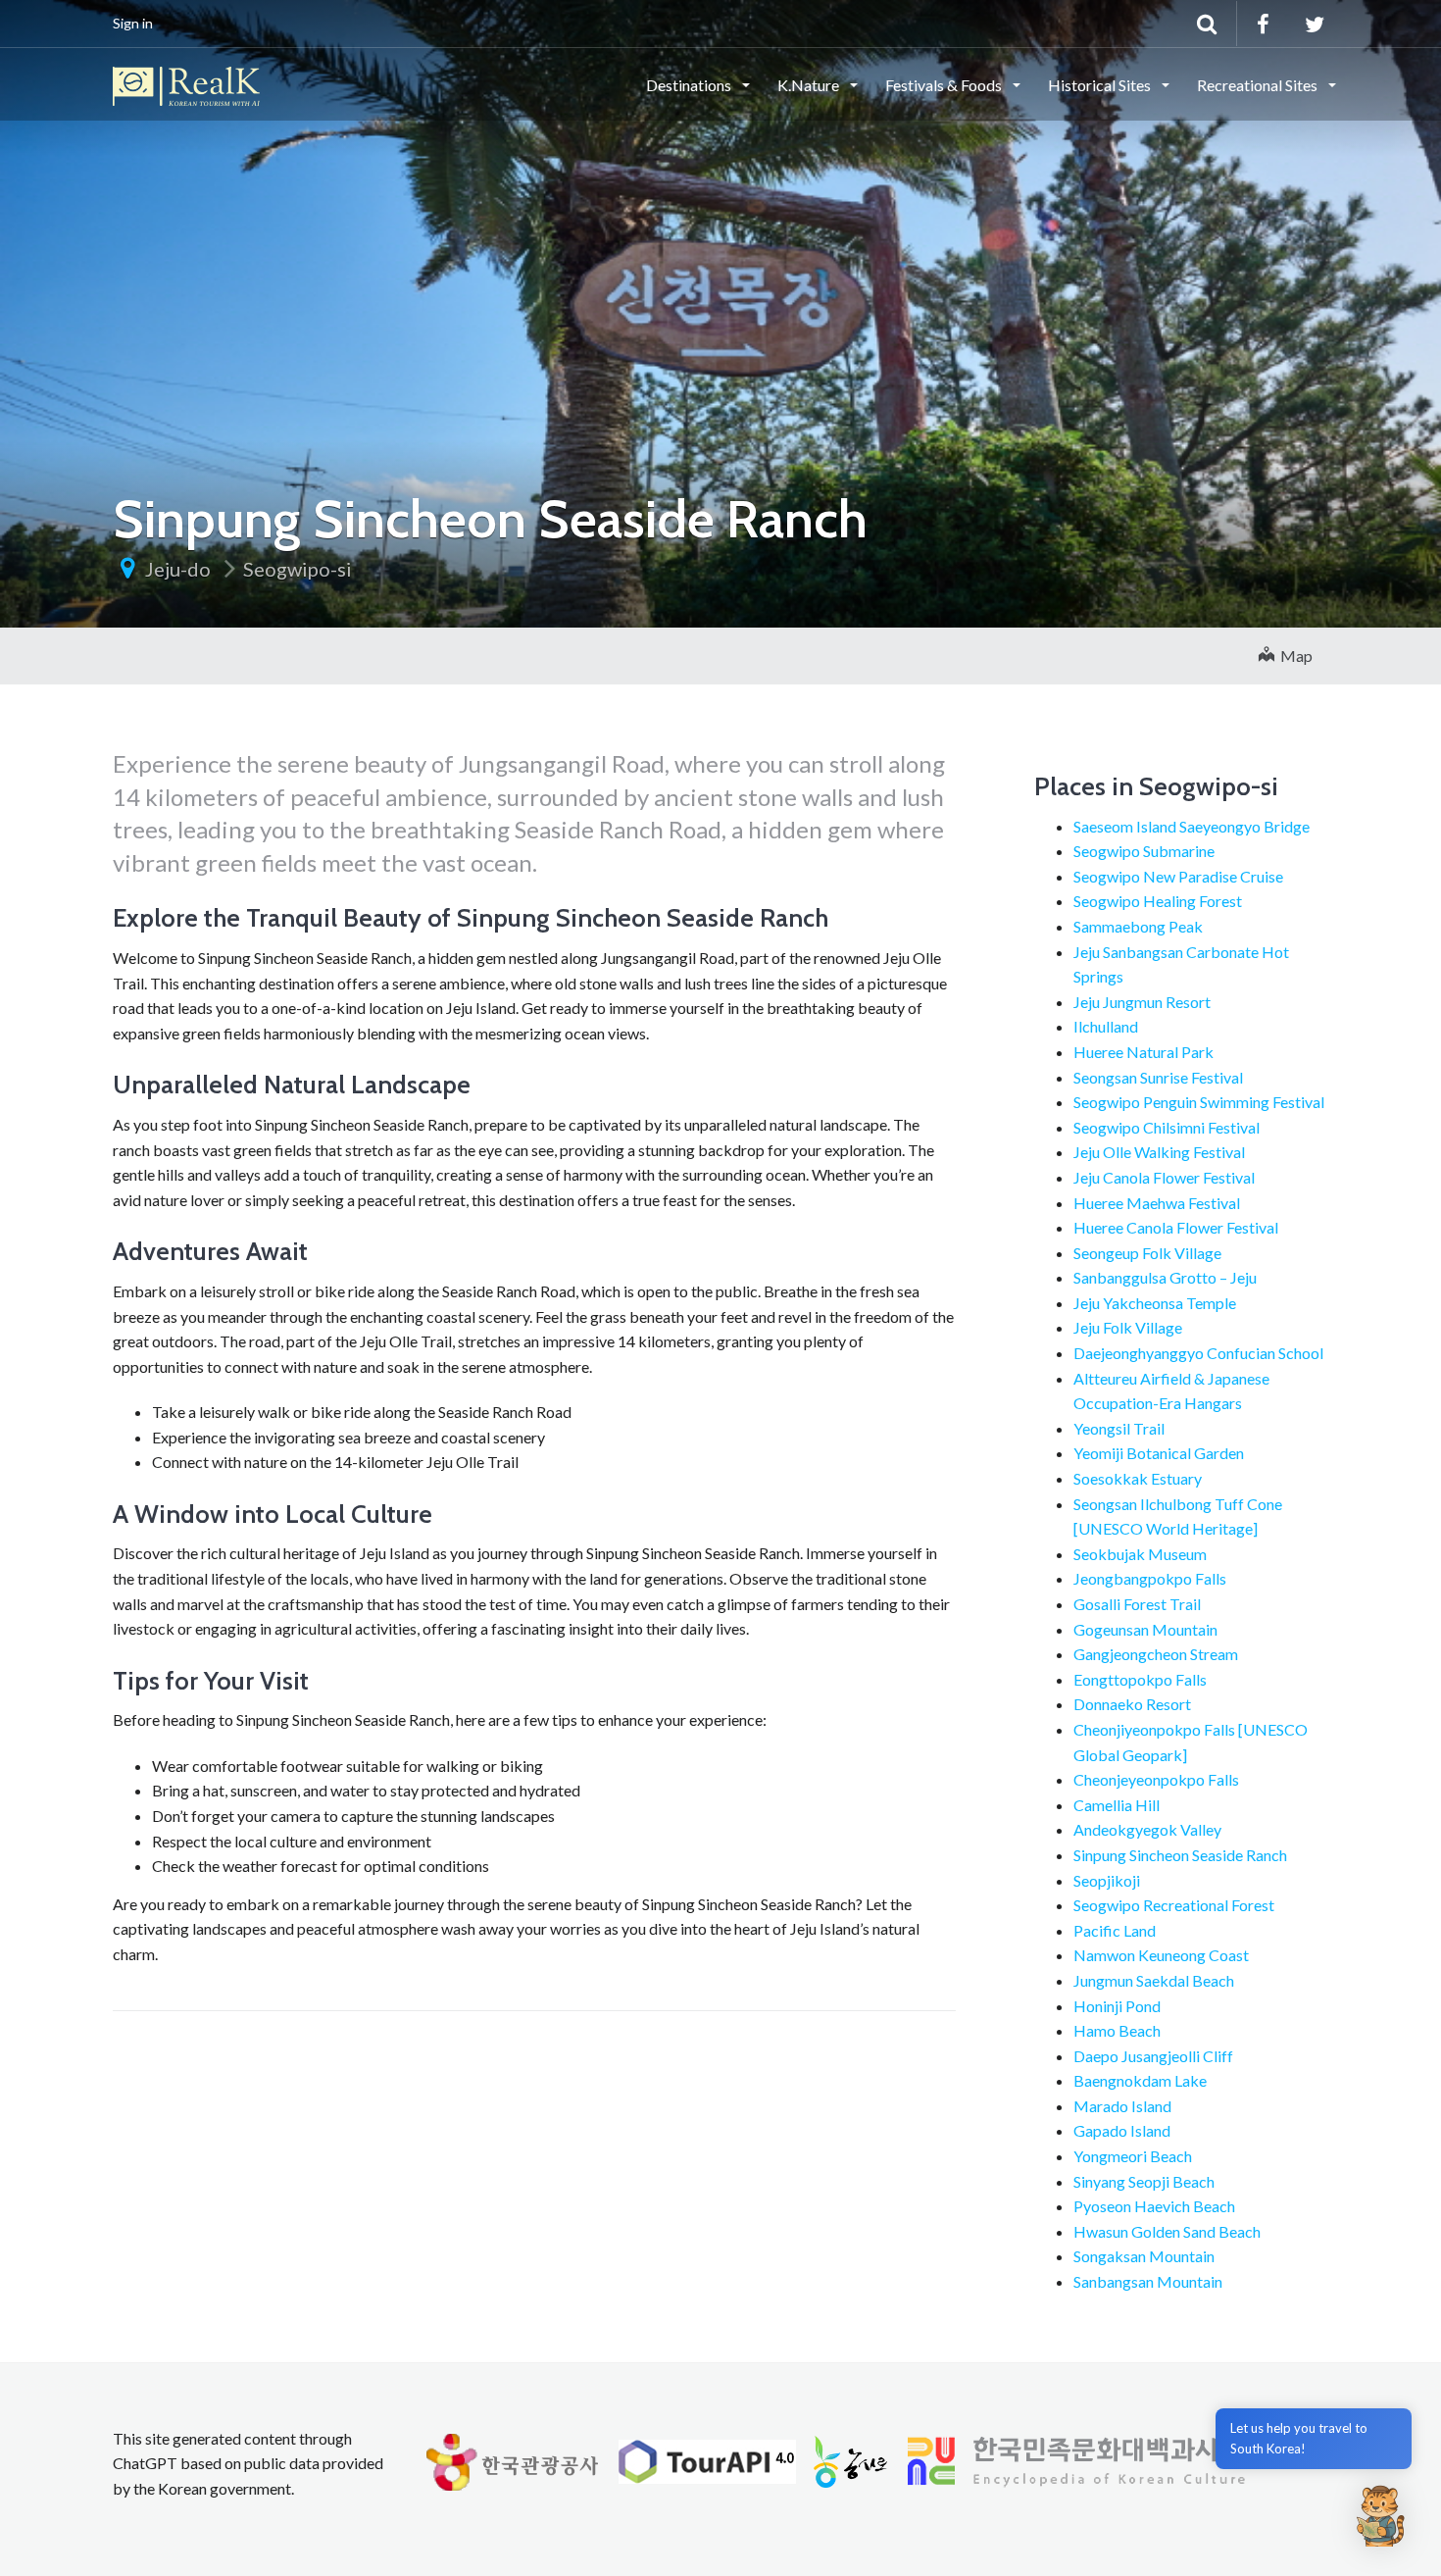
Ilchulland (1106, 1026)
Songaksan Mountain (1144, 2256)
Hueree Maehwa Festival (1157, 1203)
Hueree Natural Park (1143, 1052)
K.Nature (810, 85)
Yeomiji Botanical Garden (1159, 1453)
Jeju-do (178, 569)
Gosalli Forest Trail (1137, 1604)
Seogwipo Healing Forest (1158, 901)
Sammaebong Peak (1138, 926)
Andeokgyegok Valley (1147, 1829)
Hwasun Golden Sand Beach (1167, 2231)
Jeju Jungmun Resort (1142, 1002)
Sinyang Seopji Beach (1144, 2181)
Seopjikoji (1107, 1880)
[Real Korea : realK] (186, 83)
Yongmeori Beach (1133, 2156)
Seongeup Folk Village (1147, 1253)
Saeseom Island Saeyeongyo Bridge (1192, 826)
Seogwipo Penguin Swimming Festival (1199, 1102)
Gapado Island (1122, 2130)
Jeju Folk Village (1128, 1327)
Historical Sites (1101, 85)
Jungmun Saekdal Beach (1154, 1980)
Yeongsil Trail (1119, 1428)
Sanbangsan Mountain (1148, 2281)
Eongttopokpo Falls (1140, 1679)
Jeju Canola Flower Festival (1164, 1177)
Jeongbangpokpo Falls (1150, 1578)
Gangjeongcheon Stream (1156, 1654)
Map (1293, 656)
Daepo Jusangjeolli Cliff (1153, 2056)
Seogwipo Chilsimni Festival (1167, 1127)
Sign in (133, 23)
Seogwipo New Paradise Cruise (1178, 876)
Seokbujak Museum (1140, 1554)
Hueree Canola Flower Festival (1176, 1227)
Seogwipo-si (298, 569)
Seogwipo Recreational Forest (1174, 1905)
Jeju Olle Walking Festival (1159, 1152)
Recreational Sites (1259, 85)
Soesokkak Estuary (1138, 1478)
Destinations (690, 85)
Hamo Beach (1117, 2030)
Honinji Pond (1117, 2006)
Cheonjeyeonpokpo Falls (1156, 1779)
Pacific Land (1115, 1930)
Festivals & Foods (945, 85)
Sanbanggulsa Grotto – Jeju (1165, 1277)
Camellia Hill (1117, 1805)
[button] (1380, 2515)
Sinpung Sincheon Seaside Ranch (1180, 1855)
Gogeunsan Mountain (1145, 1629)
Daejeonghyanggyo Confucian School (1198, 1353)
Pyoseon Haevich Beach (1154, 2206)
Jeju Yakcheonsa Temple (1155, 1303)
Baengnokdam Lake (1140, 2080)
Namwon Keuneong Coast (1161, 1955)
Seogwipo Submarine (1144, 851)
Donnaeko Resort (1132, 1704)
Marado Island (1122, 2106)
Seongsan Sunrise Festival (1158, 1077)
